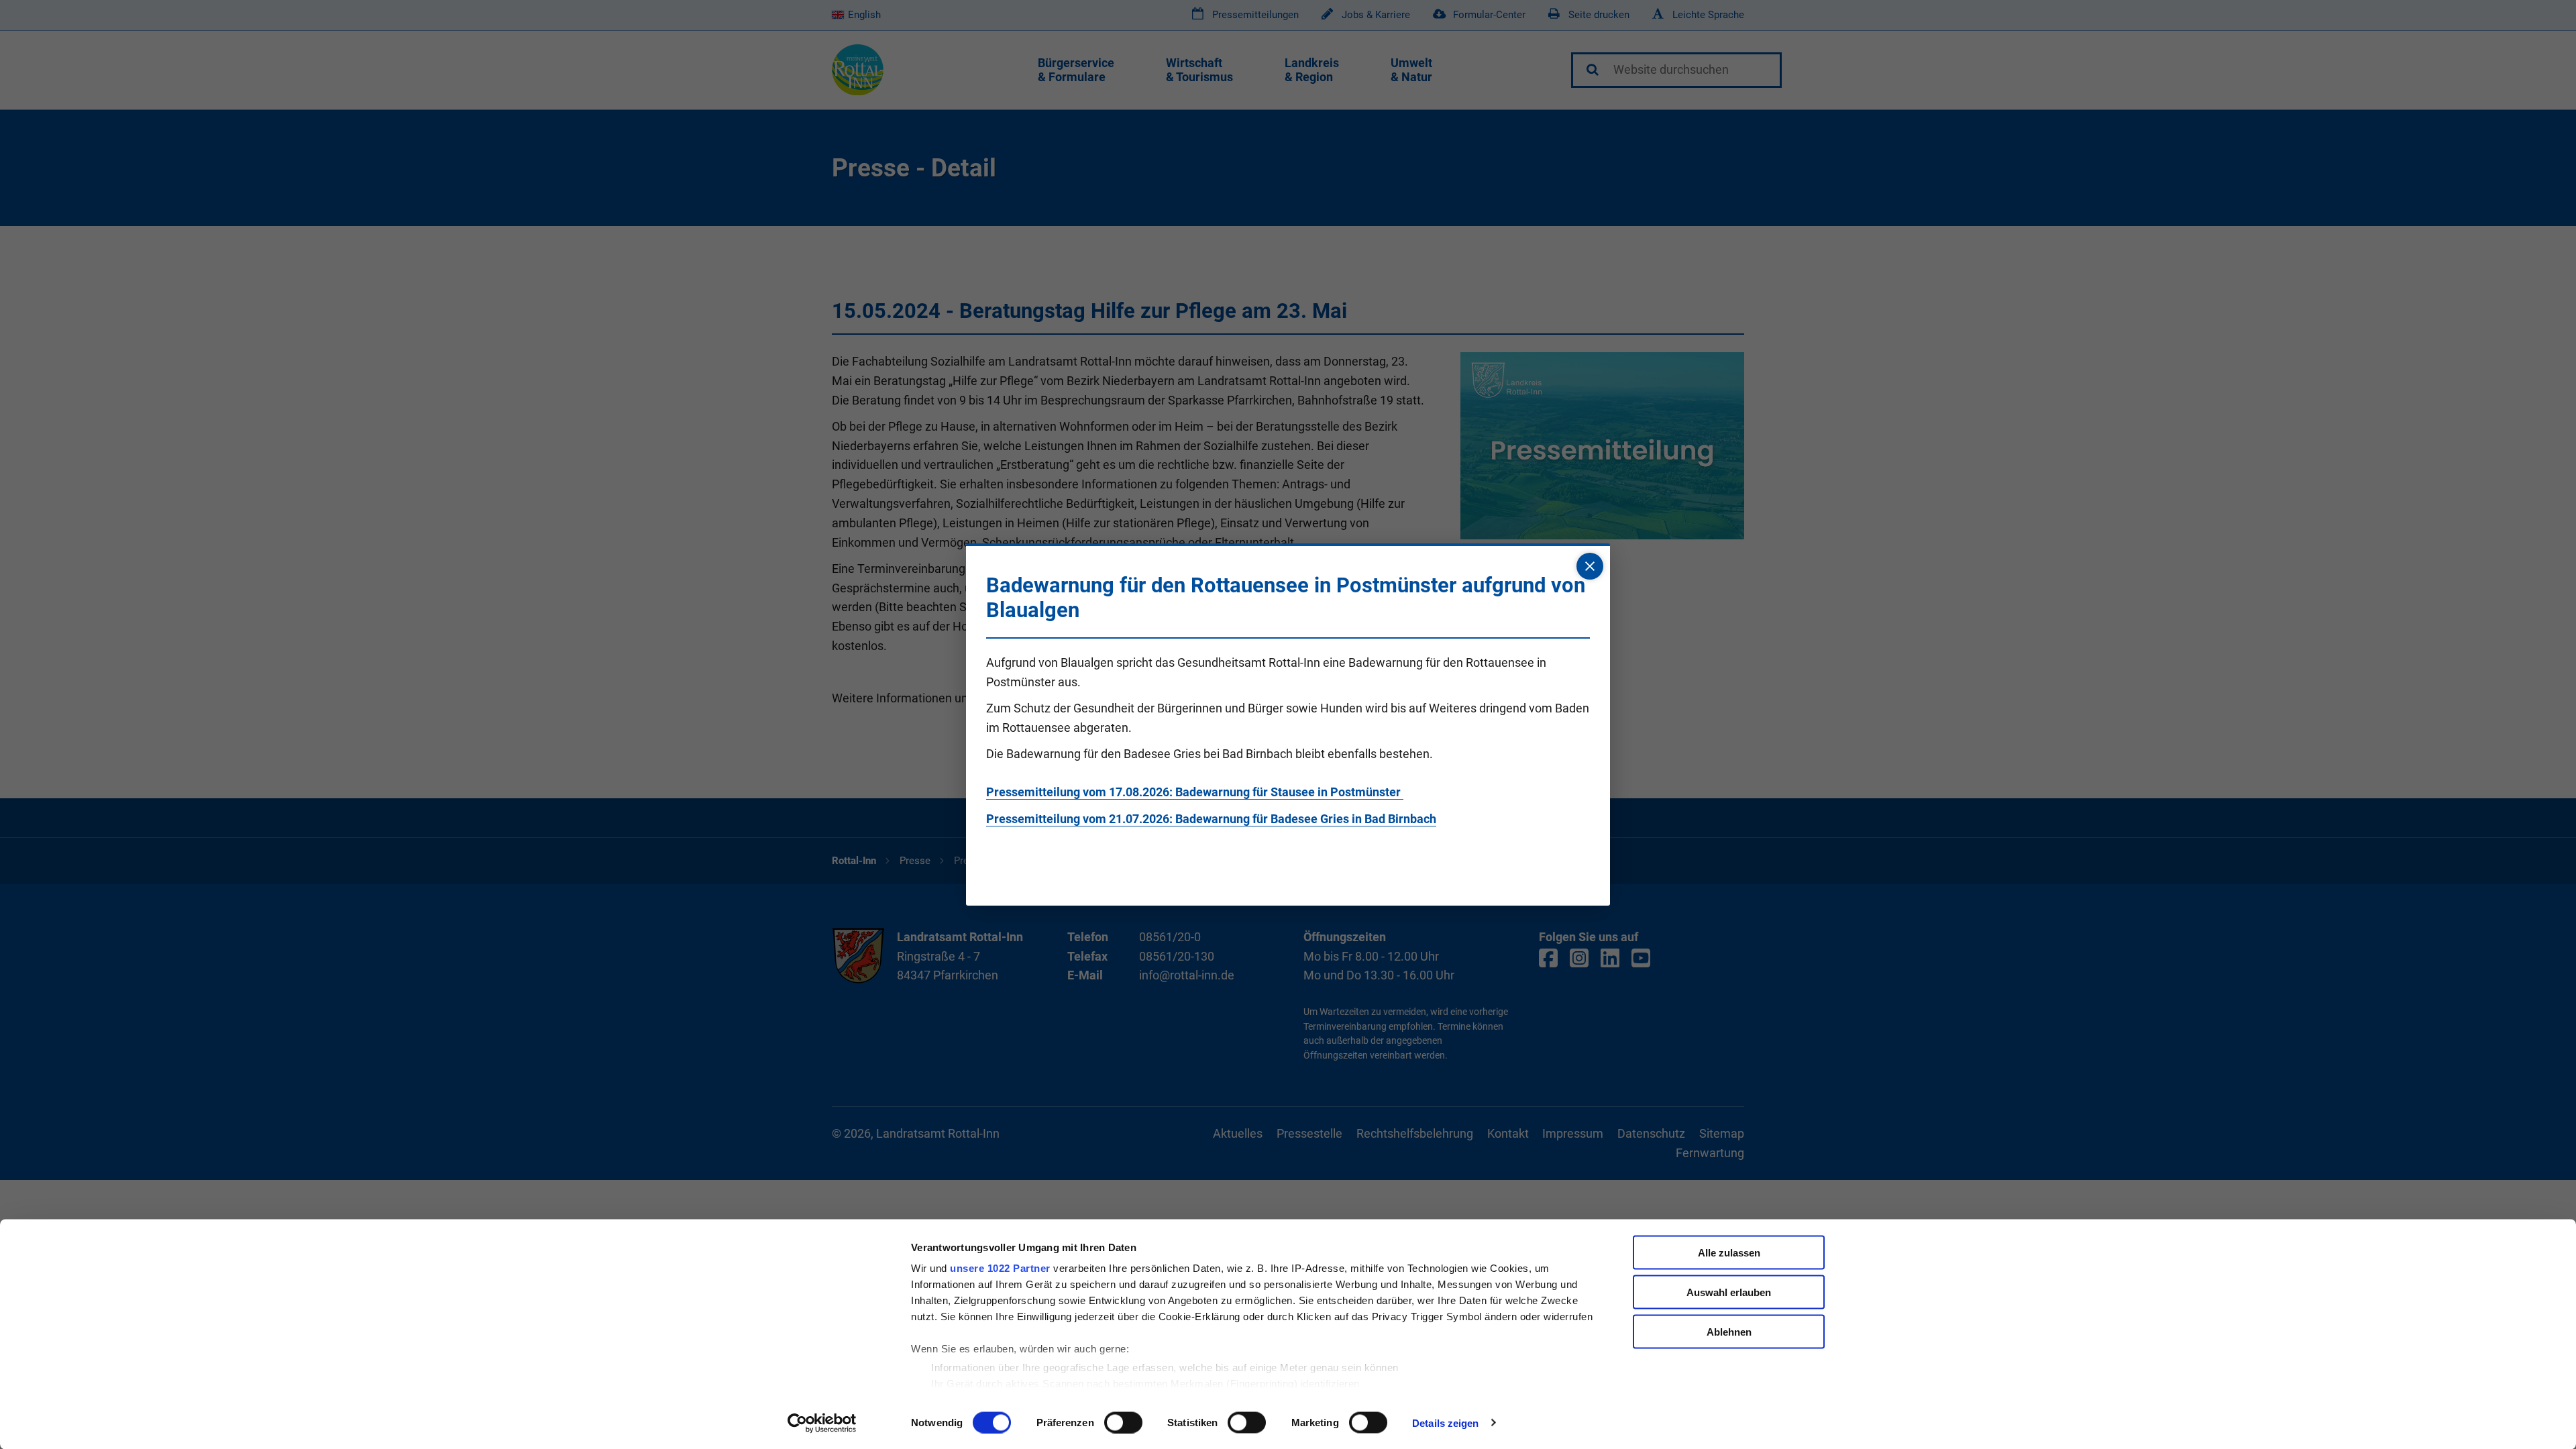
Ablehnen (1729, 1331)
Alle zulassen (1729, 1253)
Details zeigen (1445, 1423)
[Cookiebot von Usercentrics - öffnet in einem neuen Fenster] (822, 1423)
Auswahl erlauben (1729, 1292)
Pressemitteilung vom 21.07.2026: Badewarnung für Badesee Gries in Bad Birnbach (1211, 819)
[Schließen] (1590, 566)
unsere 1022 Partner (1000, 1268)
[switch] (1123, 1422)
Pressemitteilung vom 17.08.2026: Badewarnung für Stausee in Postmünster (1195, 792)
